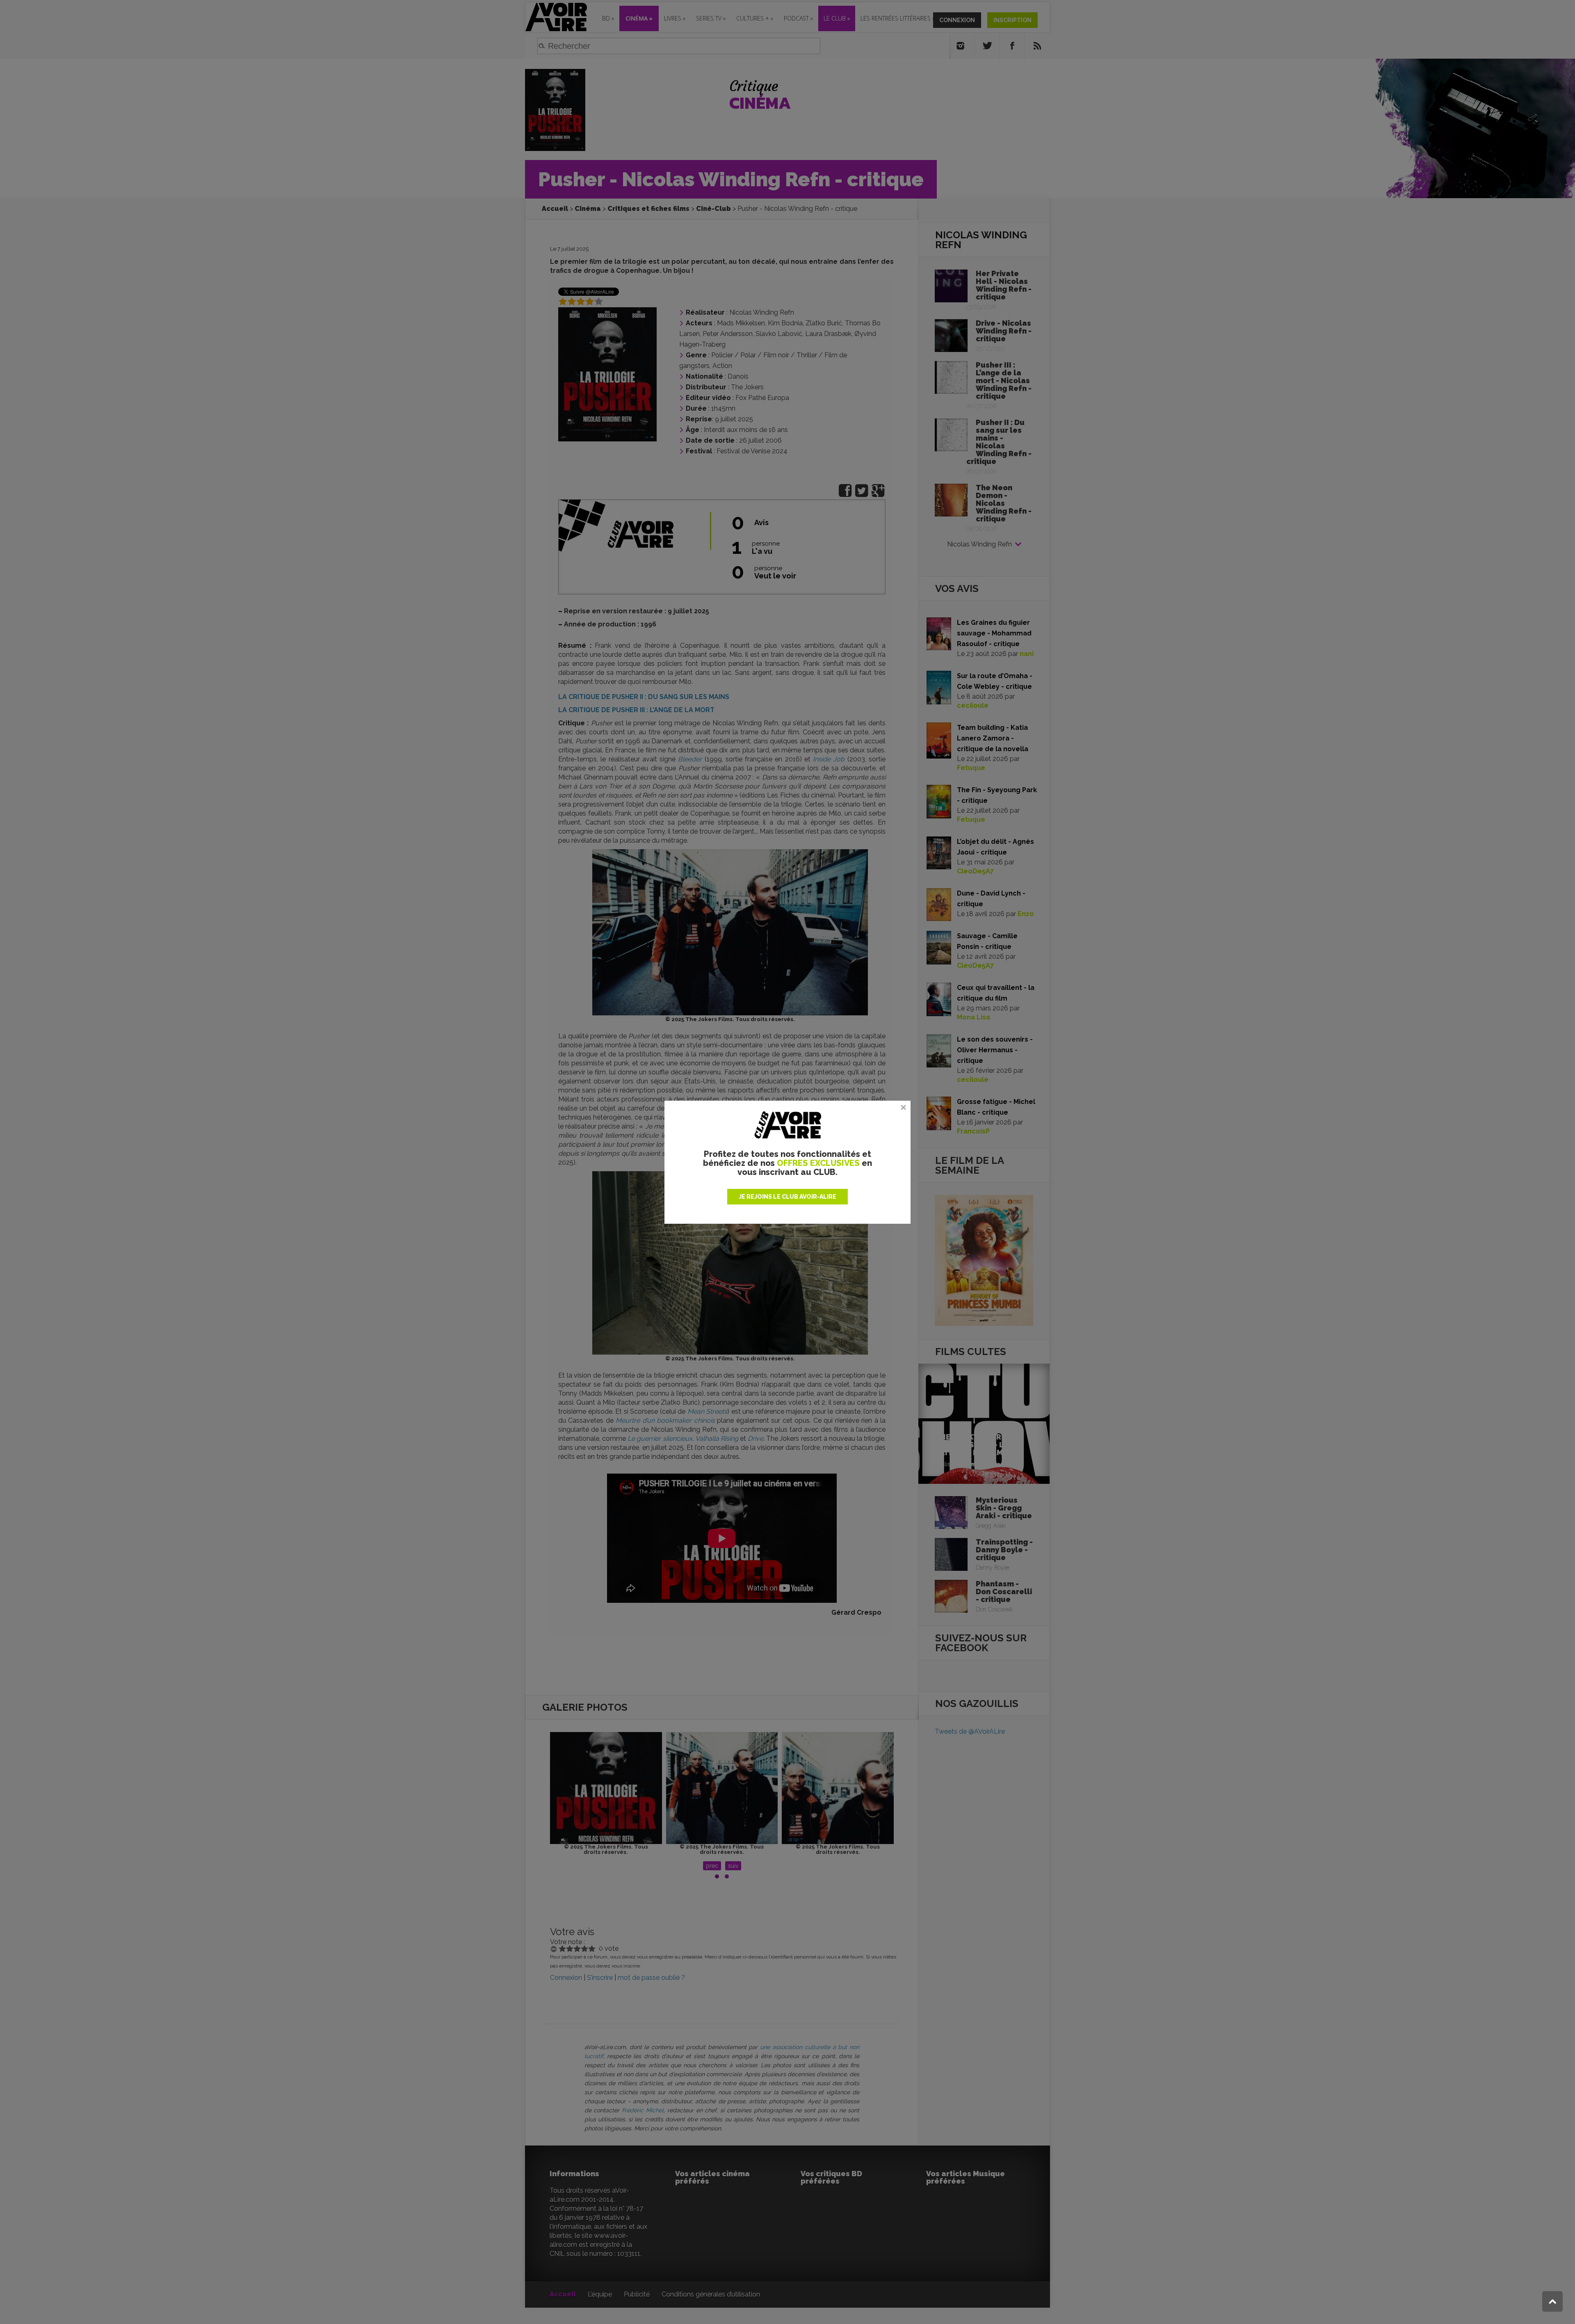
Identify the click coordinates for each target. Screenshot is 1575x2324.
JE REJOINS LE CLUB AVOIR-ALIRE (787, 1197)
